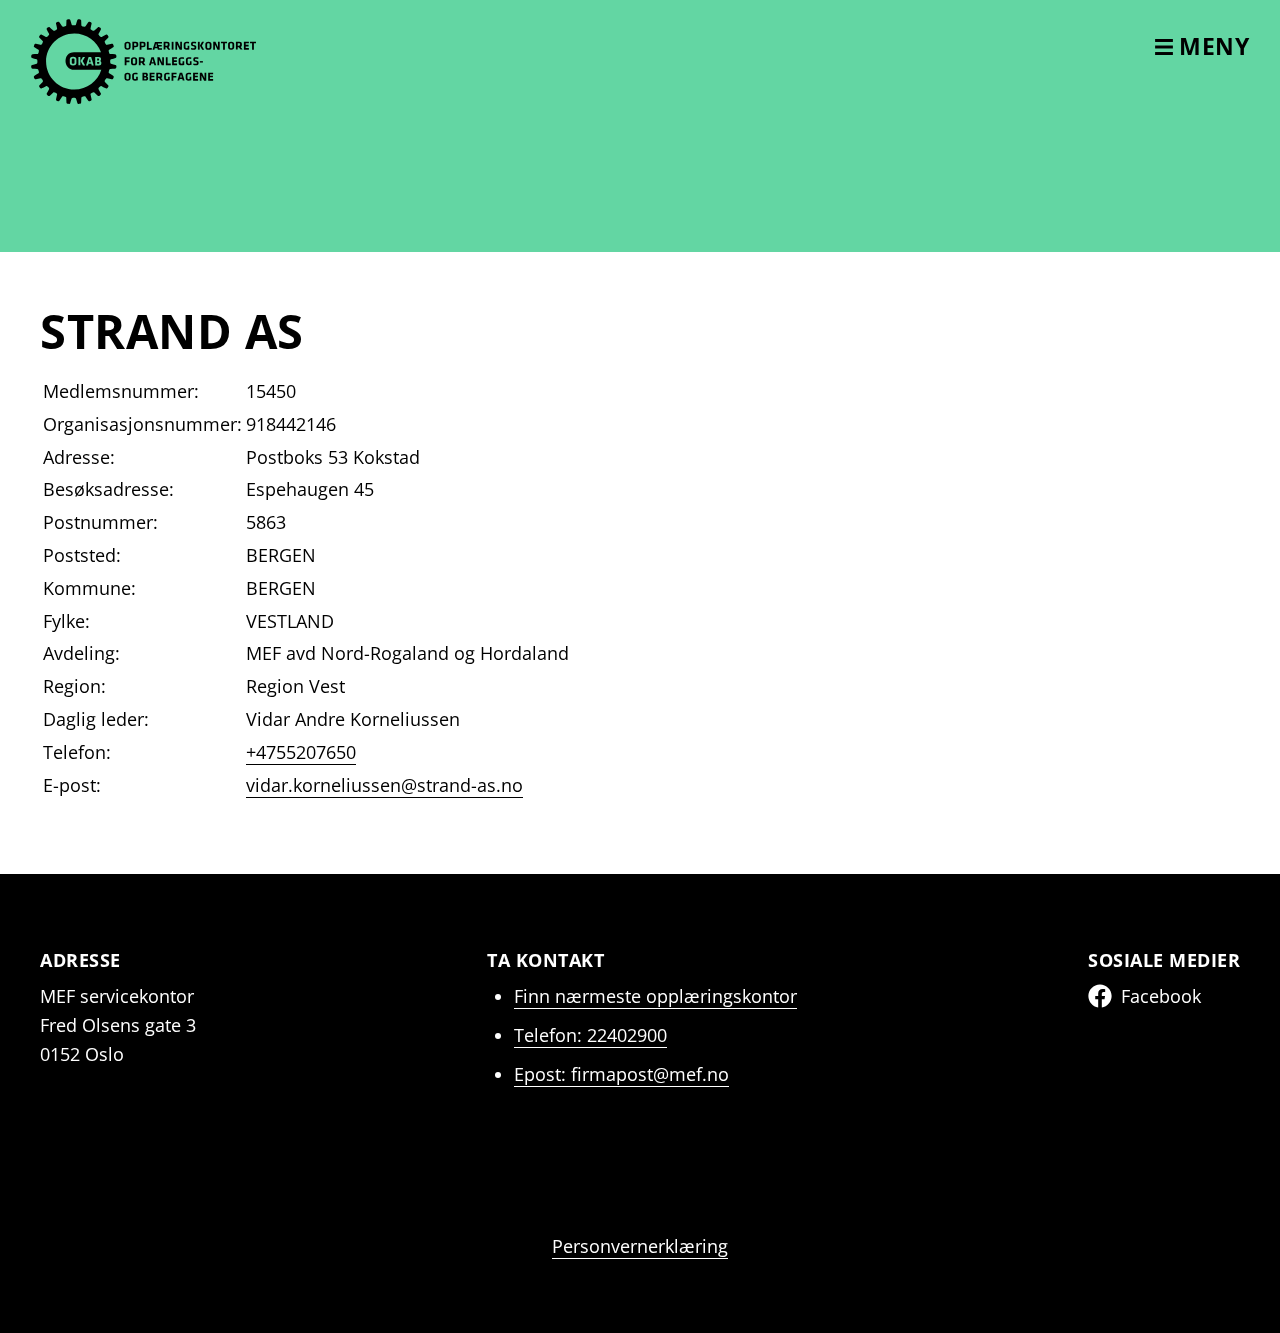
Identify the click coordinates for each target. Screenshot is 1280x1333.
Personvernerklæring (640, 1246)
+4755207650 (301, 752)
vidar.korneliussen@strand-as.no (384, 785)
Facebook (1161, 996)
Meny (1211, 46)
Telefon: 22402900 (590, 1035)
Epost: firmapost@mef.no (621, 1074)
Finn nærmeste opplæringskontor (655, 996)
